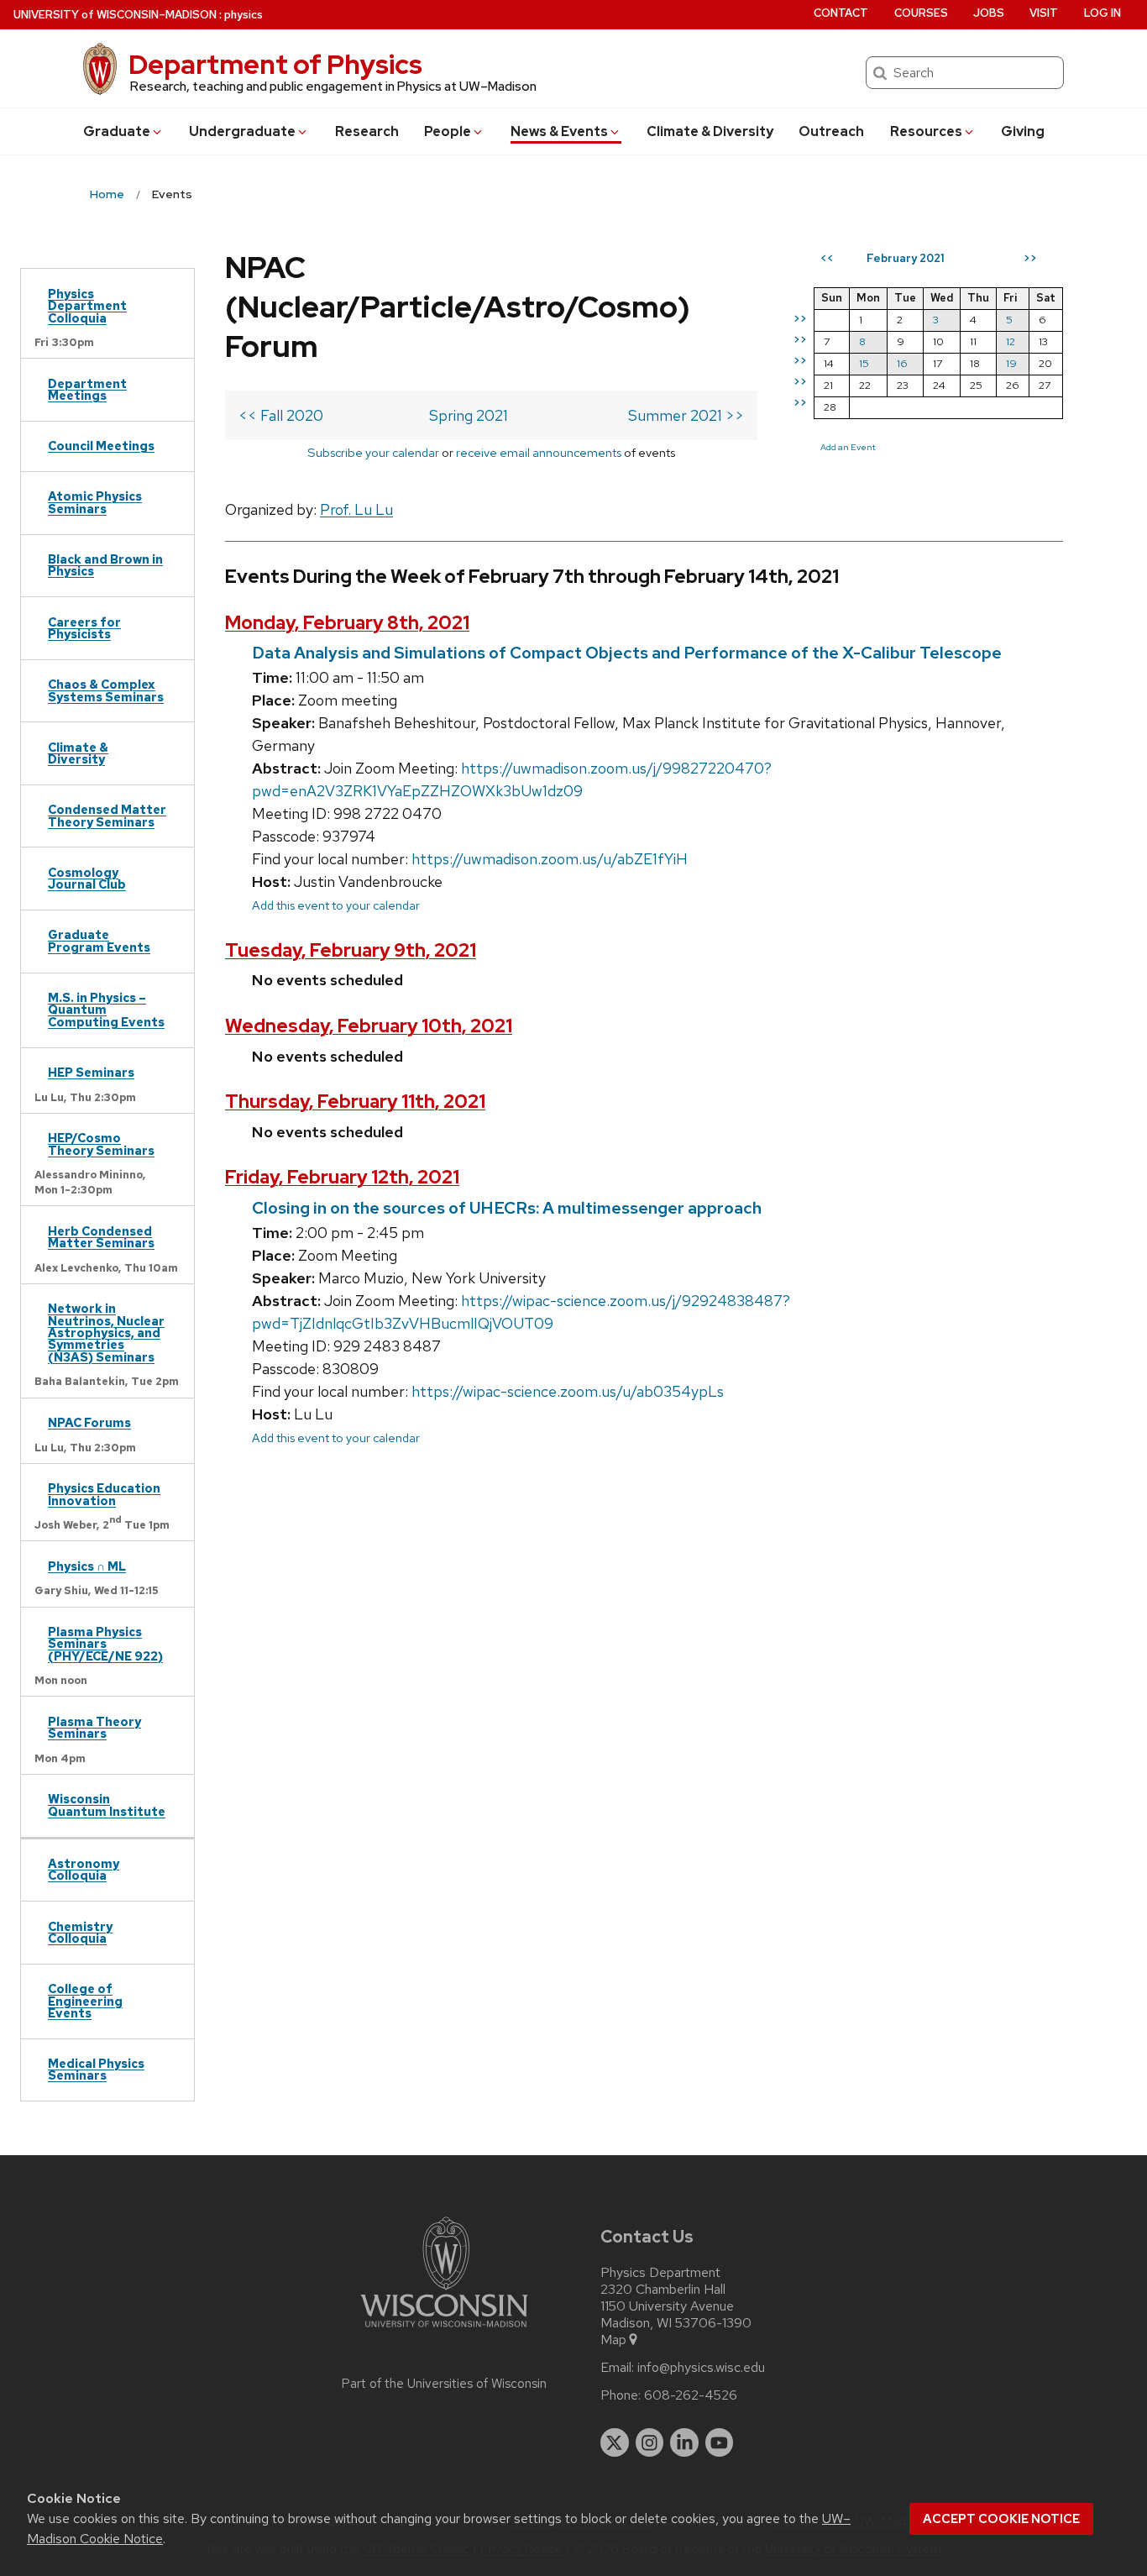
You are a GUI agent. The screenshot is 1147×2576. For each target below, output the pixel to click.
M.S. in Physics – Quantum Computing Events (106, 1010)
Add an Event (848, 447)
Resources (926, 131)
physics (244, 15)
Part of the (444, 2384)
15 (864, 363)
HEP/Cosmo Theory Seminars (101, 1144)
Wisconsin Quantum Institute (107, 1805)
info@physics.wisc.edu (701, 2368)
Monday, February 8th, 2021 (347, 623)
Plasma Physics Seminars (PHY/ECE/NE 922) (105, 1644)
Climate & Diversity (710, 131)
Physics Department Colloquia (87, 306)
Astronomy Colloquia (84, 1869)
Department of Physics (275, 64)
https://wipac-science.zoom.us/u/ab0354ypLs (568, 1391)
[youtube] (720, 2442)
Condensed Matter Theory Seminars (107, 815)
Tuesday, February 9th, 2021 (351, 950)
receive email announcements (539, 452)
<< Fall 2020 (281, 415)
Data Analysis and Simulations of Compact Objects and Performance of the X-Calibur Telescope (627, 653)
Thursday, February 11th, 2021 (355, 1102)
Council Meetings (101, 446)
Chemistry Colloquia (80, 1932)
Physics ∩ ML (87, 1566)
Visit (1044, 13)
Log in (1102, 13)
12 (1011, 341)
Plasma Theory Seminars (94, 1727)
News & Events (559, 131)
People (448, 131)
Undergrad (242, 131)
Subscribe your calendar (373, 452)
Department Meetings (87, 389)
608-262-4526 (691, 2395)
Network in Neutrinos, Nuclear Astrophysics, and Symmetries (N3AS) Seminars (106, 1333)
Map (613, 2340)
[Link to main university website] (444, 2330)
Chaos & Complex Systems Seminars (106, 690)
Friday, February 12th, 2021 (342, 1177)
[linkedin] (684, 2442)
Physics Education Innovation (104, 1494)
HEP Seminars (91, 1072)
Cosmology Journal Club (87, 878)
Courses (921, 13)
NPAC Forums (89, 1422)
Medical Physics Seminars (96, 2069)
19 (1011, 363)
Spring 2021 (469, 415)
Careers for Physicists (84, 628)
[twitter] (615, 2442)
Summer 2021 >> (686, 415)
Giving (1023, 131)
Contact (841, 13)
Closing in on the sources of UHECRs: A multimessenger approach (507, 1208)
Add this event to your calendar (336, 905)
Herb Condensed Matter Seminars (101, 1237)
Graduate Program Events (99, 940)
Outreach (831, 131)
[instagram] (650, 2442)
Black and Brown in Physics (105, 565)
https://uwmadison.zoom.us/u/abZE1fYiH (550, 859)
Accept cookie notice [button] (1001, 2519)
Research (367, 131)
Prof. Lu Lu (356, 509)
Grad (117, 131)
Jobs (989, 13)
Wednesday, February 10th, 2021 (369, 1026)
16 (902, 363)
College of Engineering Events (85, 2001)
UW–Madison (115, 15)
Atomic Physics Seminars (95, 502)
